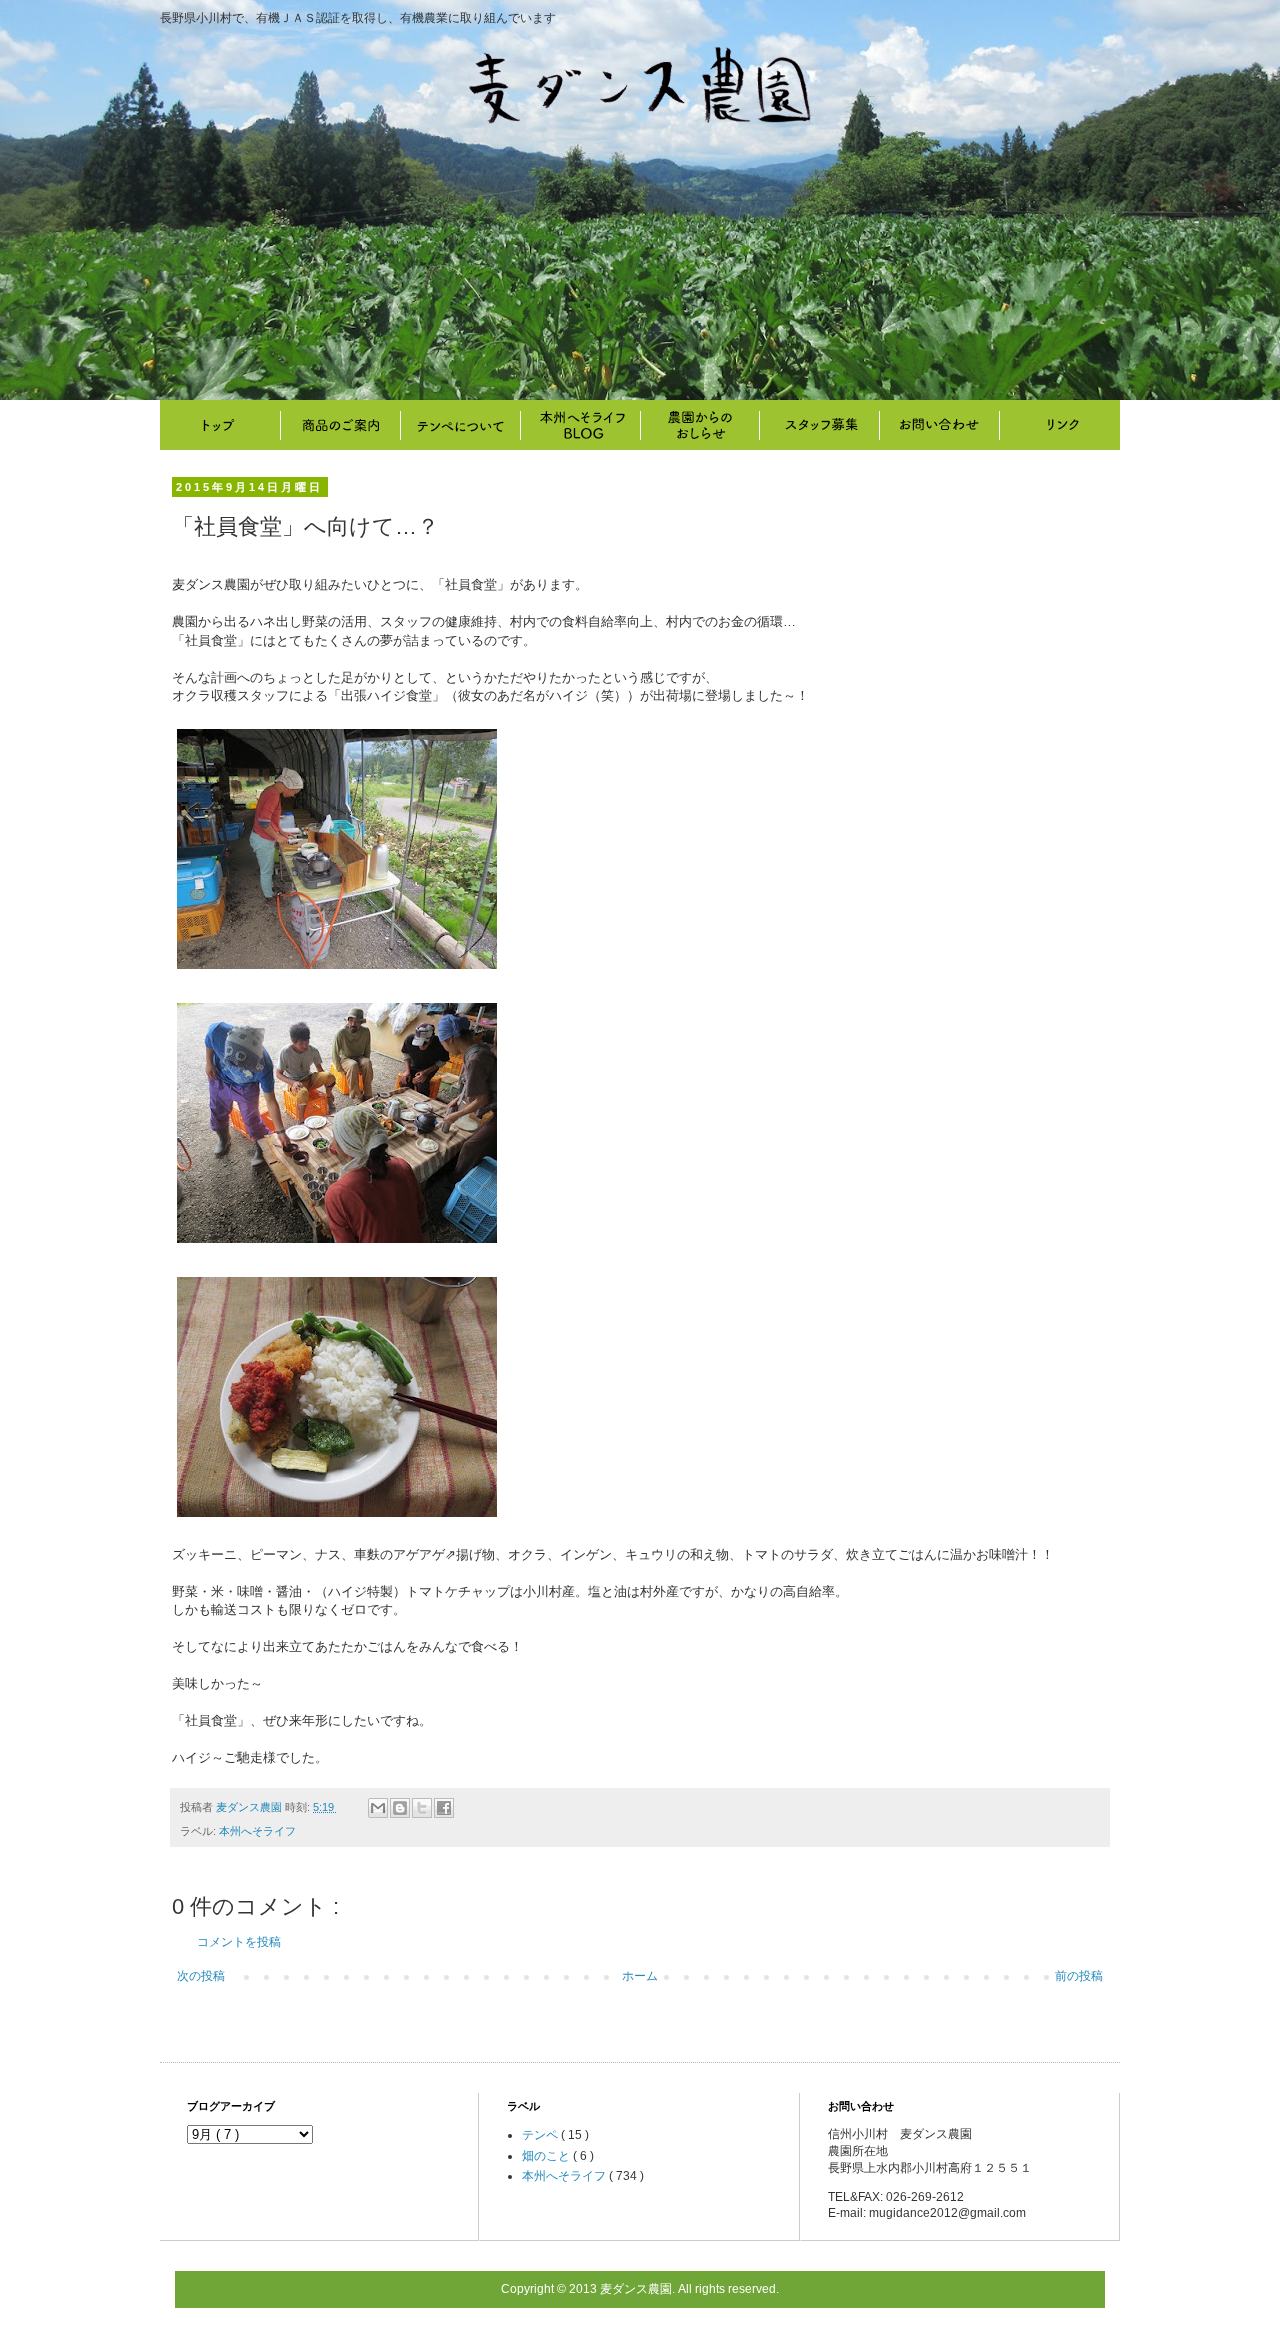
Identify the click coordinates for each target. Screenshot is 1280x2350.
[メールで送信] (378, 1808)
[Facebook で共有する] (444, 1808)
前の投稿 (1079, 1976)
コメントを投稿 (239, 1942)
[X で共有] (422, 1808)
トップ (220, 425)
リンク (1060, 425)
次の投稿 (201, 1976)
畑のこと (700, 425)
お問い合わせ (940, 425)
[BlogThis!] (400, 1808)
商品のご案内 (340, 425)
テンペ (541, 2135)
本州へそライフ (580, 425)
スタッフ (820, 425)
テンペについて (460, 425)
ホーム (640, 1976)
